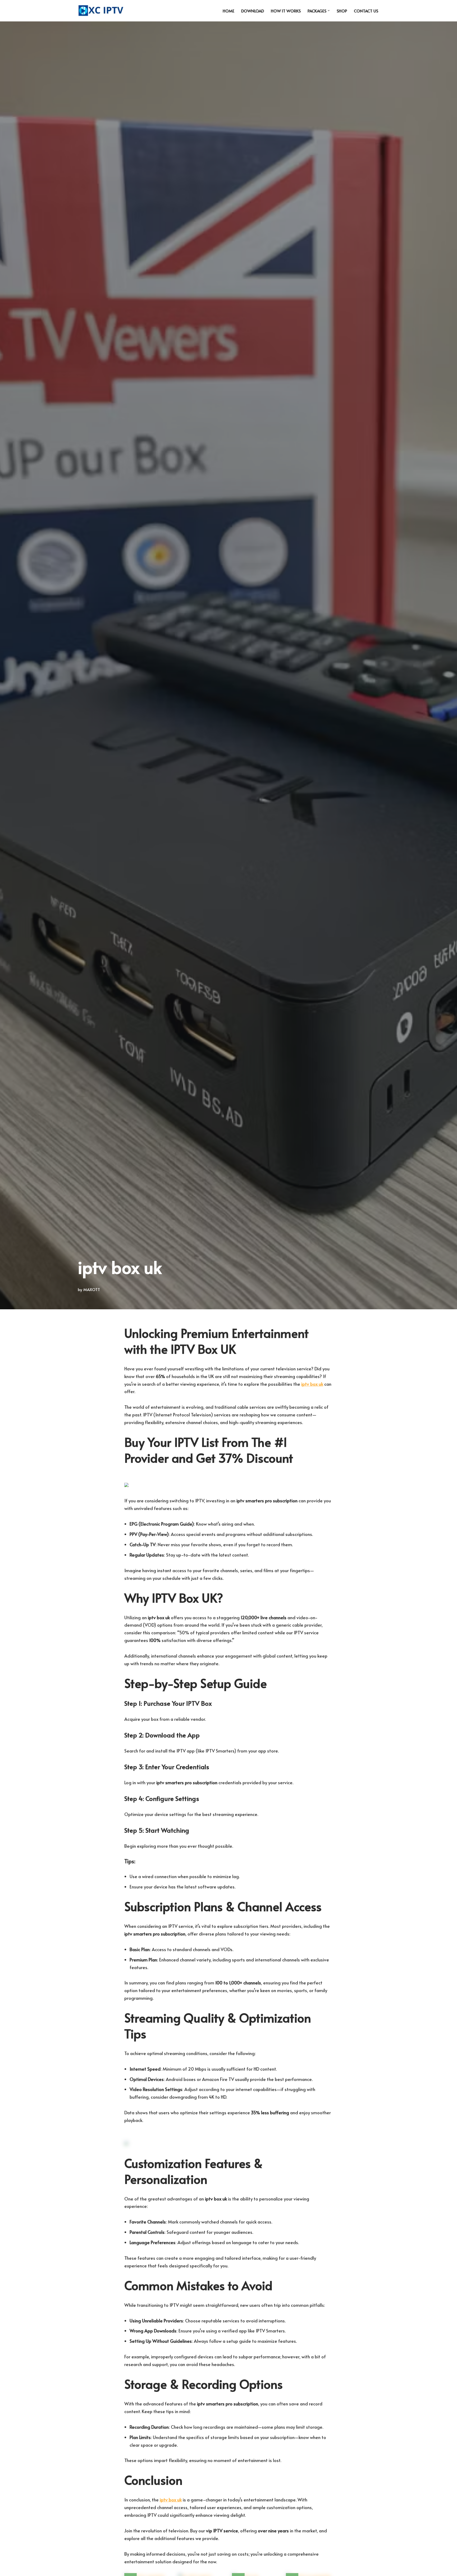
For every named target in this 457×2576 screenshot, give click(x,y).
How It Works (286, 11)
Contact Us (366, 11)
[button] (329, 11)
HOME (229, 11)
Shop (342, 11)
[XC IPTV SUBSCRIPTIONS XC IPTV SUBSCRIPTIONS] (102, 11)
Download (253, 11)
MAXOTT (92, 1289)
